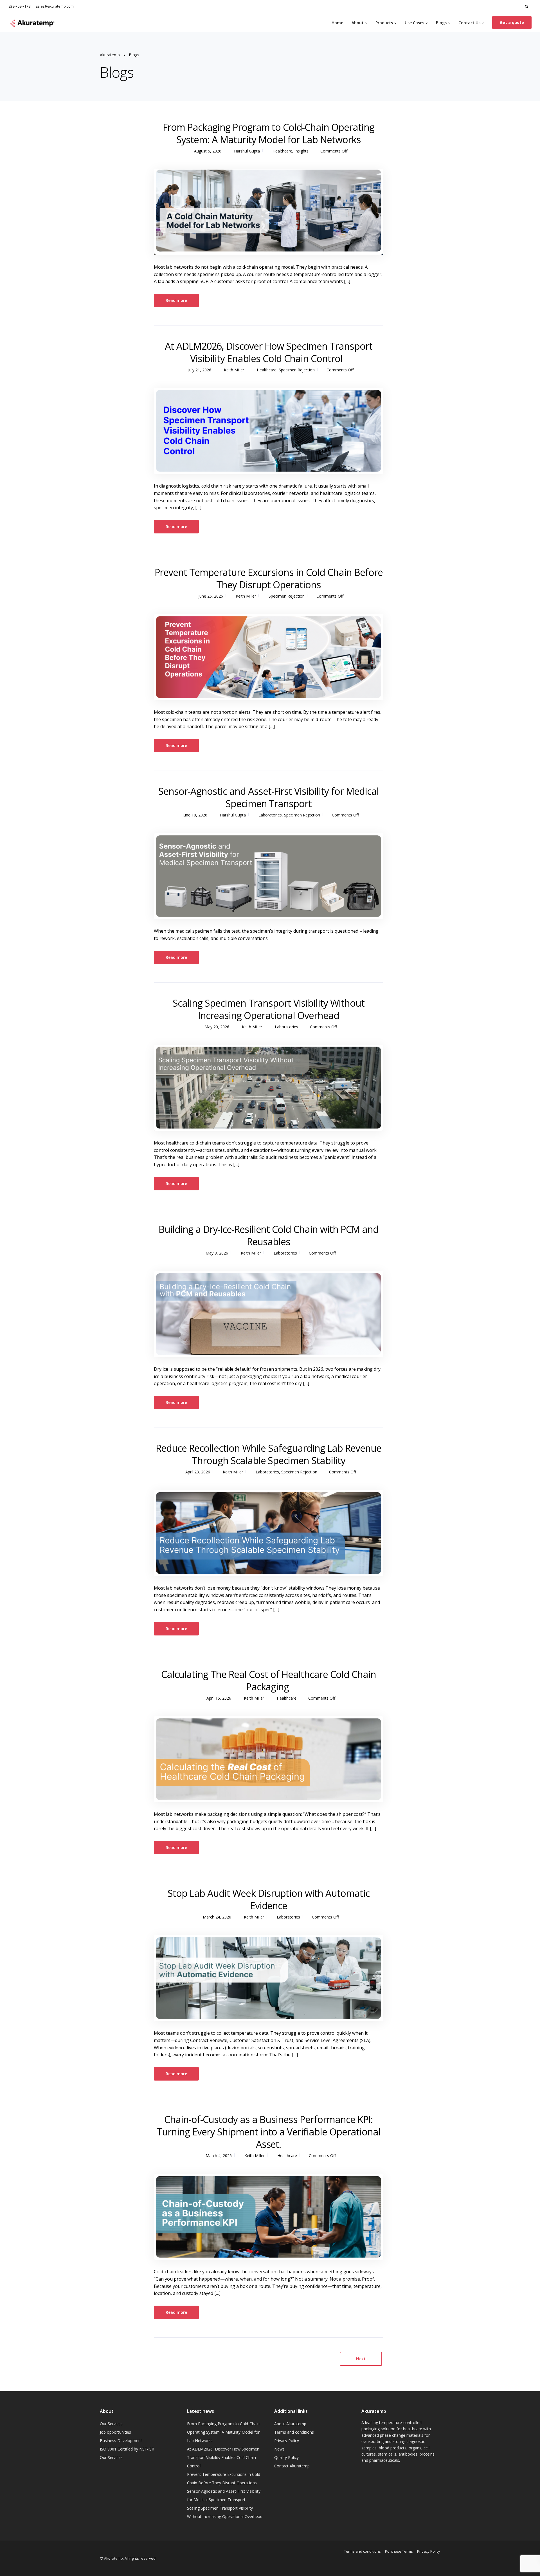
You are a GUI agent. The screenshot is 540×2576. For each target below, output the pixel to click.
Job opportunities (115, 2432)
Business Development (121, 2441)
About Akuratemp (290, 2424)
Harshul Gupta (247, 151)
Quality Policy (286, 2457)
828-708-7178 (19, 6)
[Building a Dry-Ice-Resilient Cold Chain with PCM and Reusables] (269, 1314)
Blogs (441, 23)
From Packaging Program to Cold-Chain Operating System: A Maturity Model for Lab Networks (269, 133)
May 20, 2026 (217, 1027)
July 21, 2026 (200, 370)
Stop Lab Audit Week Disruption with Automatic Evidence (269, 1899)
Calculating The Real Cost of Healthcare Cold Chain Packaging (268, 1680)
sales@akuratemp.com (55, 6)
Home (337, 23)
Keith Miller (234, 370)
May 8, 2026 (217, 1253)
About (358, 23)
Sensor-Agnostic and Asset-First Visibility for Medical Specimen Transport (269, 797)
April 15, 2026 (219, 1698)
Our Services (111, 2424)
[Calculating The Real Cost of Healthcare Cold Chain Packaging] (269, 1759)
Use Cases (414, 23)
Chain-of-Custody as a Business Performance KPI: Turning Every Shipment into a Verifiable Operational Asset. (269, 2132)
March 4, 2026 (219, 2156)
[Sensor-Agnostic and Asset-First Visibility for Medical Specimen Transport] (269, 876)
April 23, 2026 (198, 1472)
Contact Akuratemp (292, 2466)
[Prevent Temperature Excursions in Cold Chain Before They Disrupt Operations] (269, 657)
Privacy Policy (287, 2441)
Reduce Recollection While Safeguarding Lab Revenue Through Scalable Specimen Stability (268, 1454)
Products (384, 23)
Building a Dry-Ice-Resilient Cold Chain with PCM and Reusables (269, 1235)
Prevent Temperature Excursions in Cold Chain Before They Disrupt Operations (269, 578)
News (279, 2449)
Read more (176, 300)
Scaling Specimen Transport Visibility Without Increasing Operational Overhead (268, 1009)
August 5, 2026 (208, 151)
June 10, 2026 (195, 815)
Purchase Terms (399, 2551)
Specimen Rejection (297, 370)
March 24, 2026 (217, 1917)
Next (361, 2359)
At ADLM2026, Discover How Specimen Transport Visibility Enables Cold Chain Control (268, 352)
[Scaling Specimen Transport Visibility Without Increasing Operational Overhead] (269, 1088)
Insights (301, 151)
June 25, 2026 (211, 596)
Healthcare (282, 151)
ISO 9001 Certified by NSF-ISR (127, 2449)
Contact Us (469, 23)
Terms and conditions (294, 2432)
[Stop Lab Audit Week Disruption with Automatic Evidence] (269, 1978)
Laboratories (270, 815)
